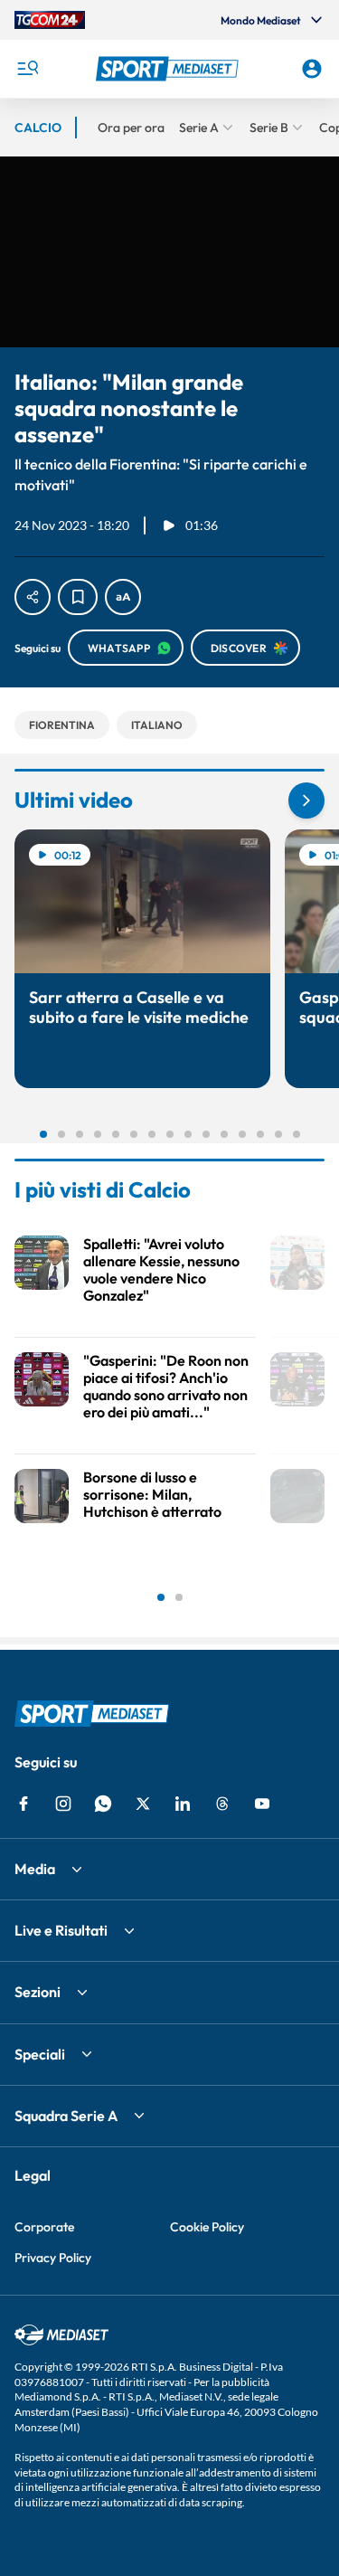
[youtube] (262, 1804)
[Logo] (170, 69)
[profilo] (312, 69)
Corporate (44, 2227)
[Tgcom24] (50, 20)
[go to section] (306, 800)
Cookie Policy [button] (207, 2227)
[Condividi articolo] (33, 597)
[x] (143, 1804)
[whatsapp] (103, 1804)
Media (35, 1869)
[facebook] (24, 1804)
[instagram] (63, 1804)
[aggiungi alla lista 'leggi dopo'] (78, 597)
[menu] (27, 69)
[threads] (222, 1804)
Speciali (40, 2054)
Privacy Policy (53, 2258)
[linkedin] (183, 1804)
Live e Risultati (61, 1930)
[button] (170, 69)
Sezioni (38, 1992)
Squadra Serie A (66, 2116)
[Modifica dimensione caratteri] (123, 597)
